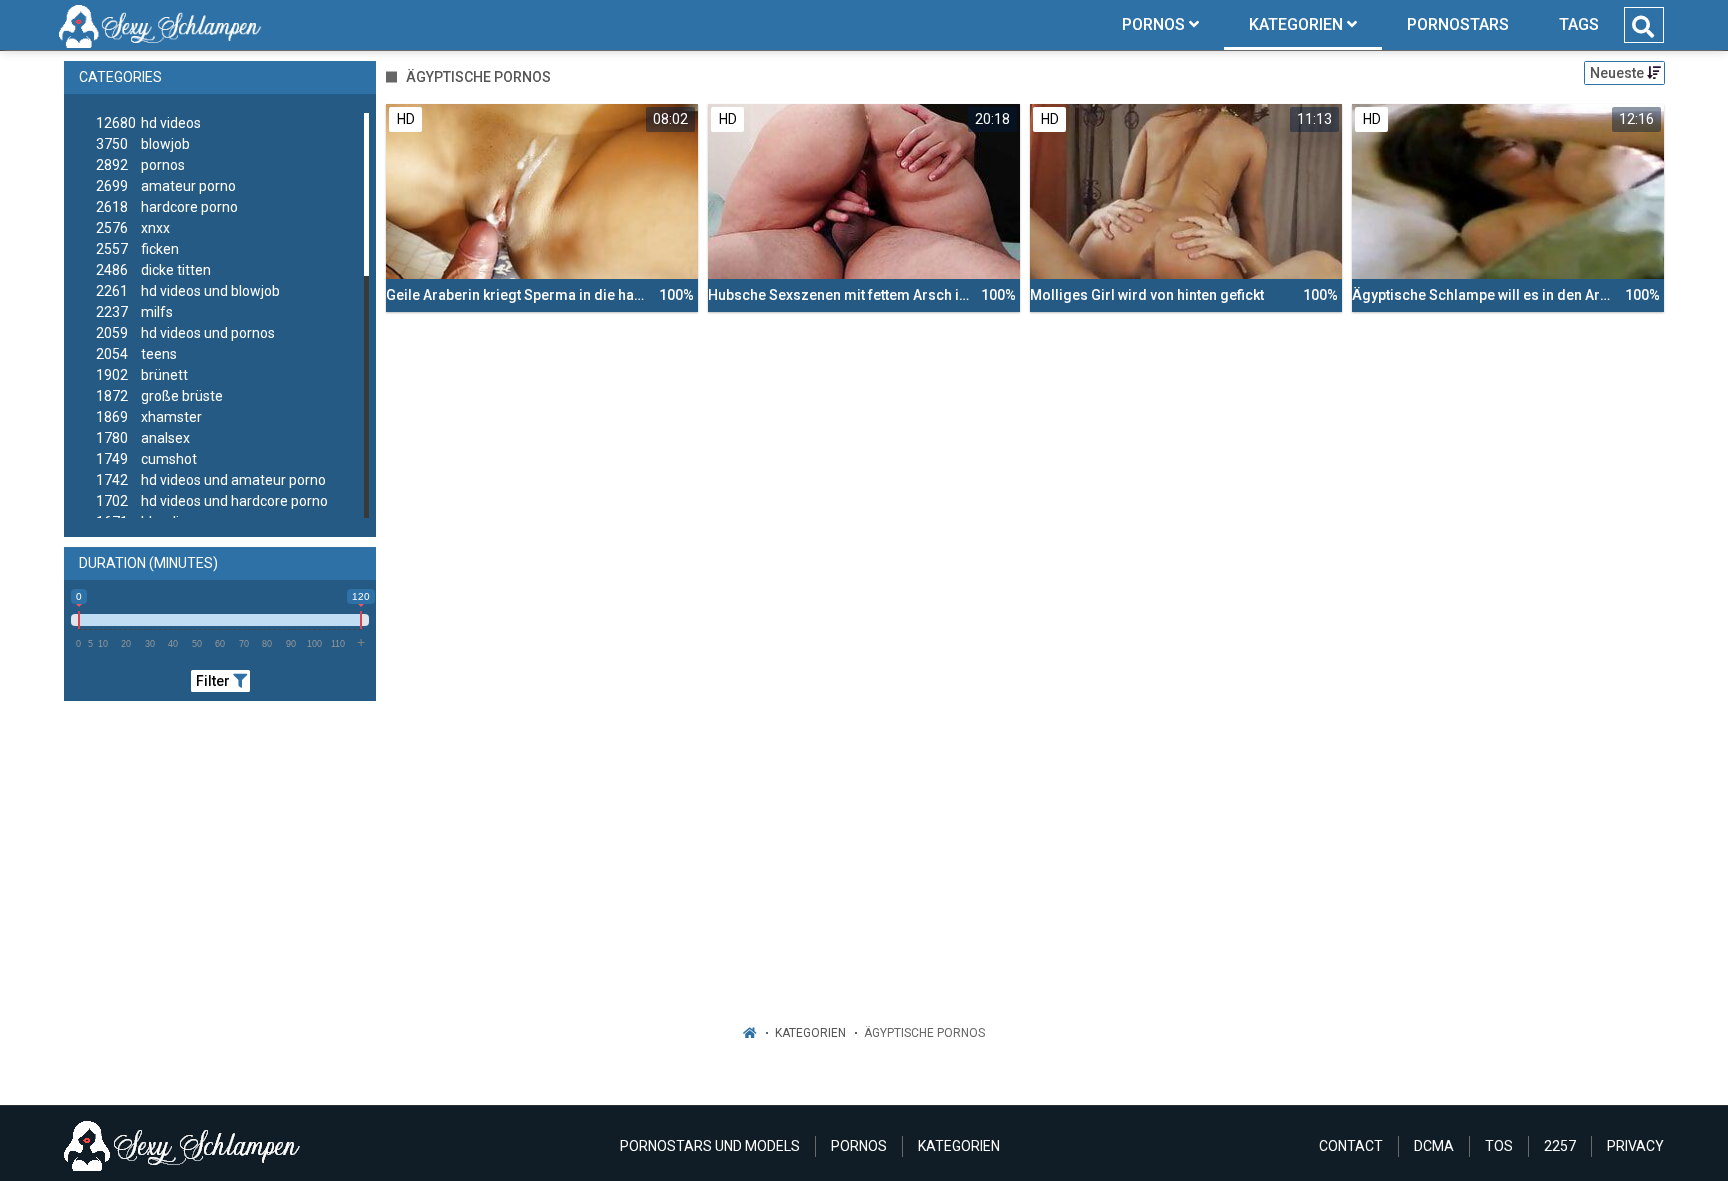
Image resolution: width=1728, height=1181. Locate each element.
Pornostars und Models (710, 1146)
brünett (142, 375)
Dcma (1434, 1146)
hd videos (148, 123)
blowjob (143, 144)
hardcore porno (167, 207)
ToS (1499, 1146)
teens (136, 354)
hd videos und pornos (185, 333)
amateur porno (166, 186)
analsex (143, 438)
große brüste (159, 396)
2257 (1560, 1146)
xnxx (133, 228)
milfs (134, 312)
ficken (137, 249)
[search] (1643, 27)
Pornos (859, 1146)
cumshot (146, 459)
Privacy (1635, 1146)
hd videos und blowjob (188, 291)
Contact (1351, 1146)
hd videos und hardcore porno (212, 501)
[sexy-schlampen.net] (160, 25)
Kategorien (810, 1033)
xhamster (149, 417)
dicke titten (153, 270)
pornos (140, 165)
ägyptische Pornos (924, 1033)
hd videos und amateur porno (211, 480)
